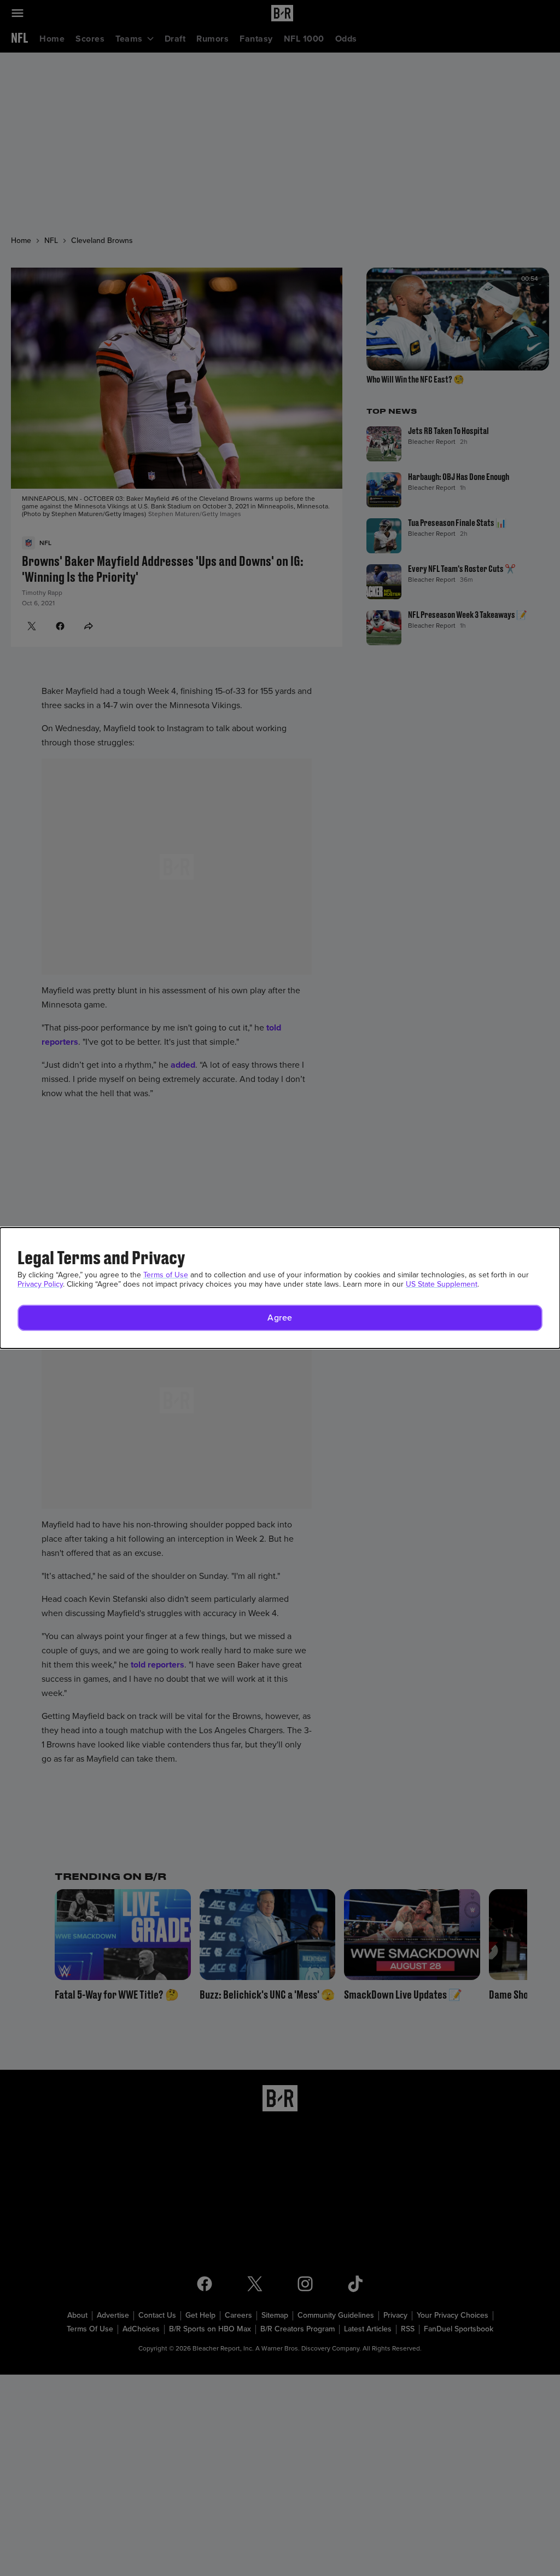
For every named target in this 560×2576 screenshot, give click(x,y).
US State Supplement (442, 1284)
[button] (280, 1318)
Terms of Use (166, 1275)
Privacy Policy (40, 1284)
